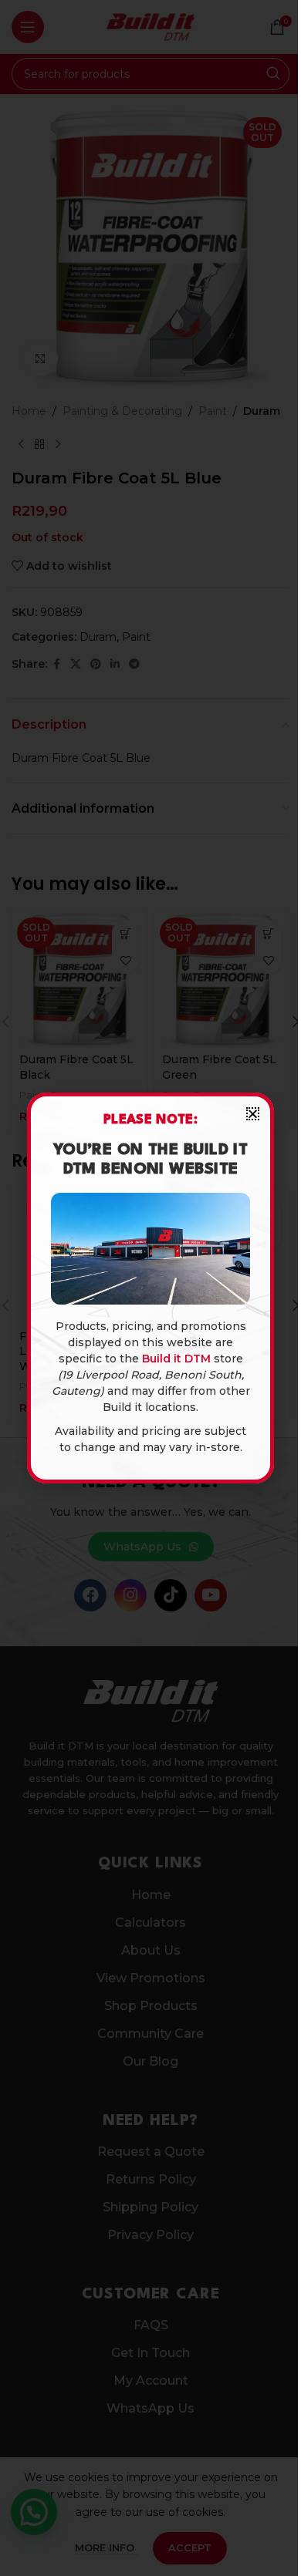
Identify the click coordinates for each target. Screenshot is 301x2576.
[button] (253, 1114)
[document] (150, 1288)
